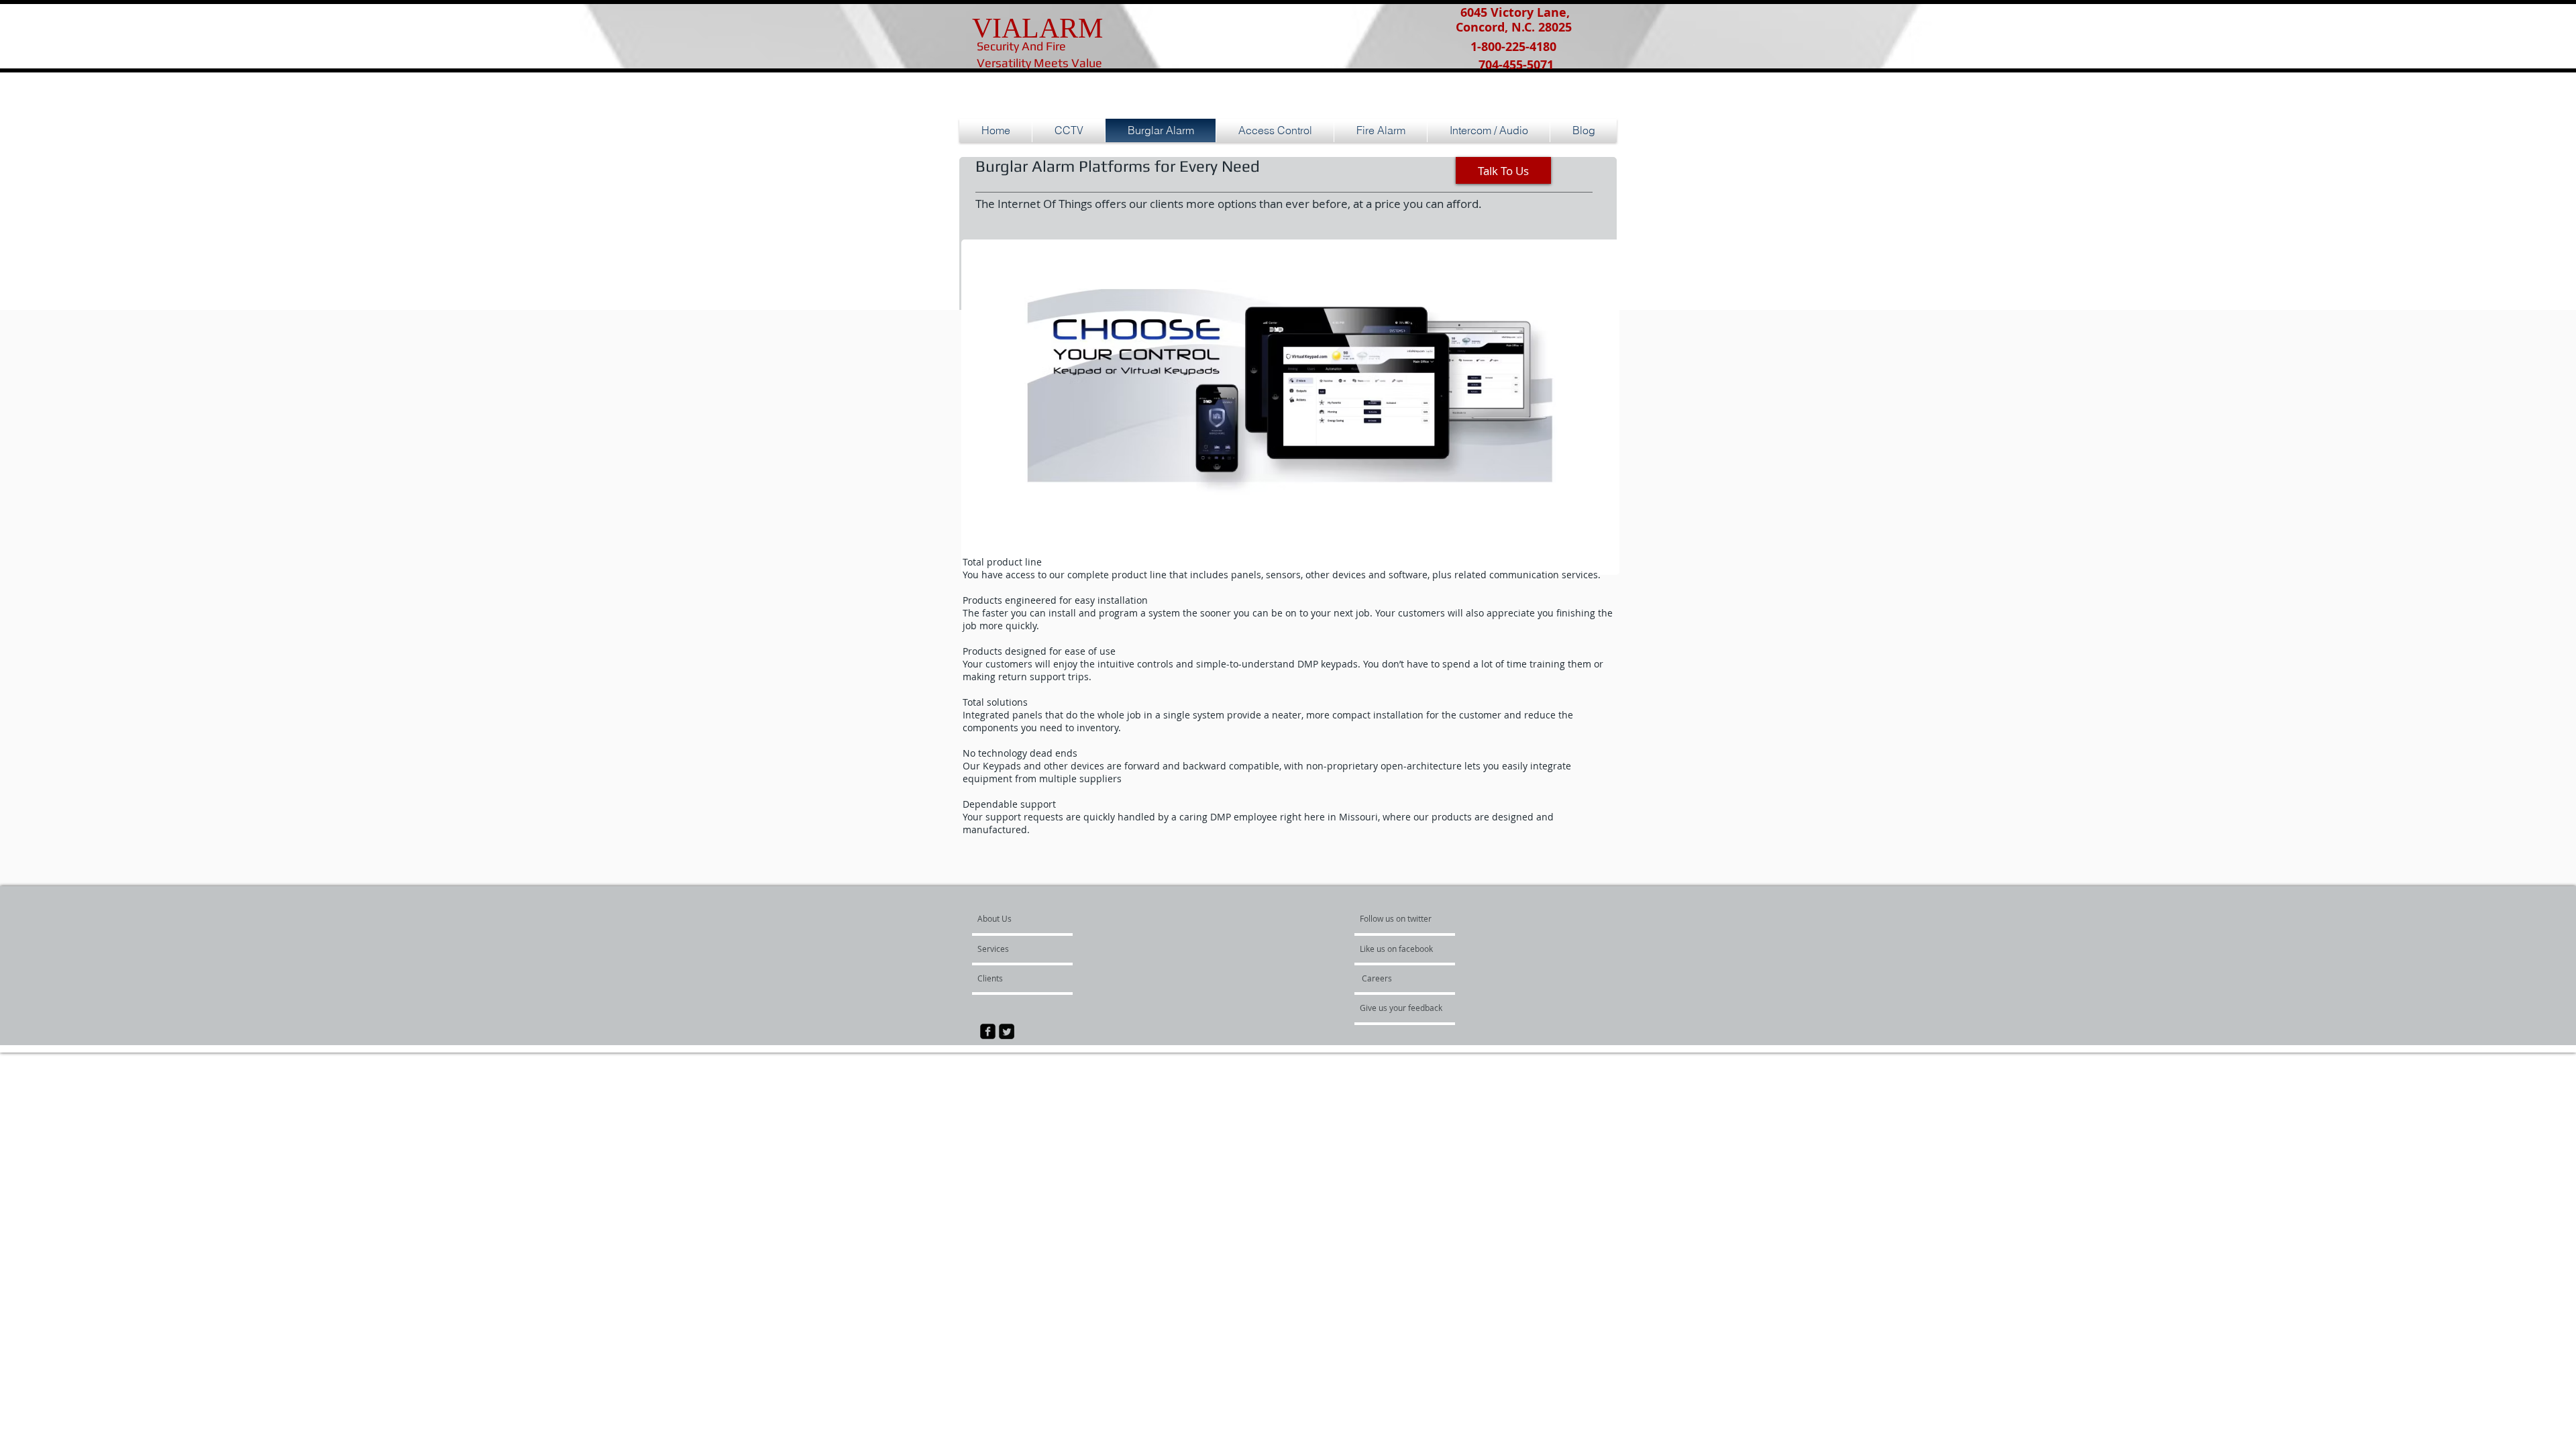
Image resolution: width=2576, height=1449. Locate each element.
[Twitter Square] (1007, 1031)
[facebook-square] (988, 1031)
